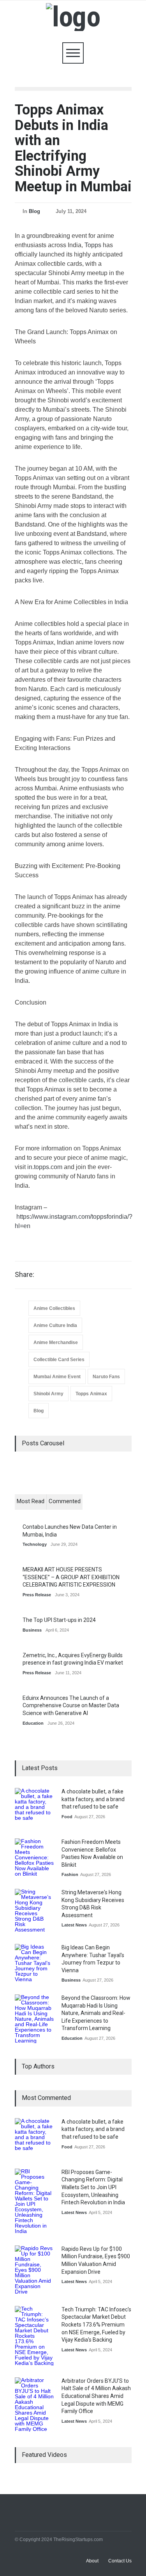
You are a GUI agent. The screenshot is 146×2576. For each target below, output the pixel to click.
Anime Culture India (55, 1325)
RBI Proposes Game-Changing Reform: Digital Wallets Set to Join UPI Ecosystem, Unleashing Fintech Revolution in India (93, 2187)
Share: (25, 1275)
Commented (65, 1501)
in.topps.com (45, 1167)
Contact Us (120, 2561)
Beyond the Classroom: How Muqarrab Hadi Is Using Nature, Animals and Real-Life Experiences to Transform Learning (96, 2013)
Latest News (74, 1925)
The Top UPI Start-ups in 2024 (59, 1620)
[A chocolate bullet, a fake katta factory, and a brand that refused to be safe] (34, 1807)
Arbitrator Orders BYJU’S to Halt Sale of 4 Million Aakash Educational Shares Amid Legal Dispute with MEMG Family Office (96, 2396)
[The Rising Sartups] (73, 17)
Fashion (70, 1874)
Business (32, 1630)
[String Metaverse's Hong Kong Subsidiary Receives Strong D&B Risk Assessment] (34, 1911)
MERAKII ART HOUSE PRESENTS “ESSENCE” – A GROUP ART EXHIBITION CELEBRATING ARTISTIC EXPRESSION (71, 1577)
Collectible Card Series (59, 1360)
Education (33, 1723)
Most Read (31, 1501)
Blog (34, 211)
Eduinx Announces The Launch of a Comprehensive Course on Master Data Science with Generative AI (71, 1705)
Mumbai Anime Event (57, 1377)
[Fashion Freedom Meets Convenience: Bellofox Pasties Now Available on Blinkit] (34, 1858)
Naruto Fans (106, 1377)
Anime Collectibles (54, 1308)
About (92, 2561)
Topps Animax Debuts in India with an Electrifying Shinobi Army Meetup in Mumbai (73, 148)
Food (67, 1817)
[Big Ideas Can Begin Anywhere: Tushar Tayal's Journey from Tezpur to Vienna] (34, 1963)
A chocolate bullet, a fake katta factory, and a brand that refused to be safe (93, 1799)
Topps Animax (91, 1394)
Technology (35, 1544)
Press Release (37, 1595)
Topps (93, 245)
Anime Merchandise (56, 1343)
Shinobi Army (48, 1394)
